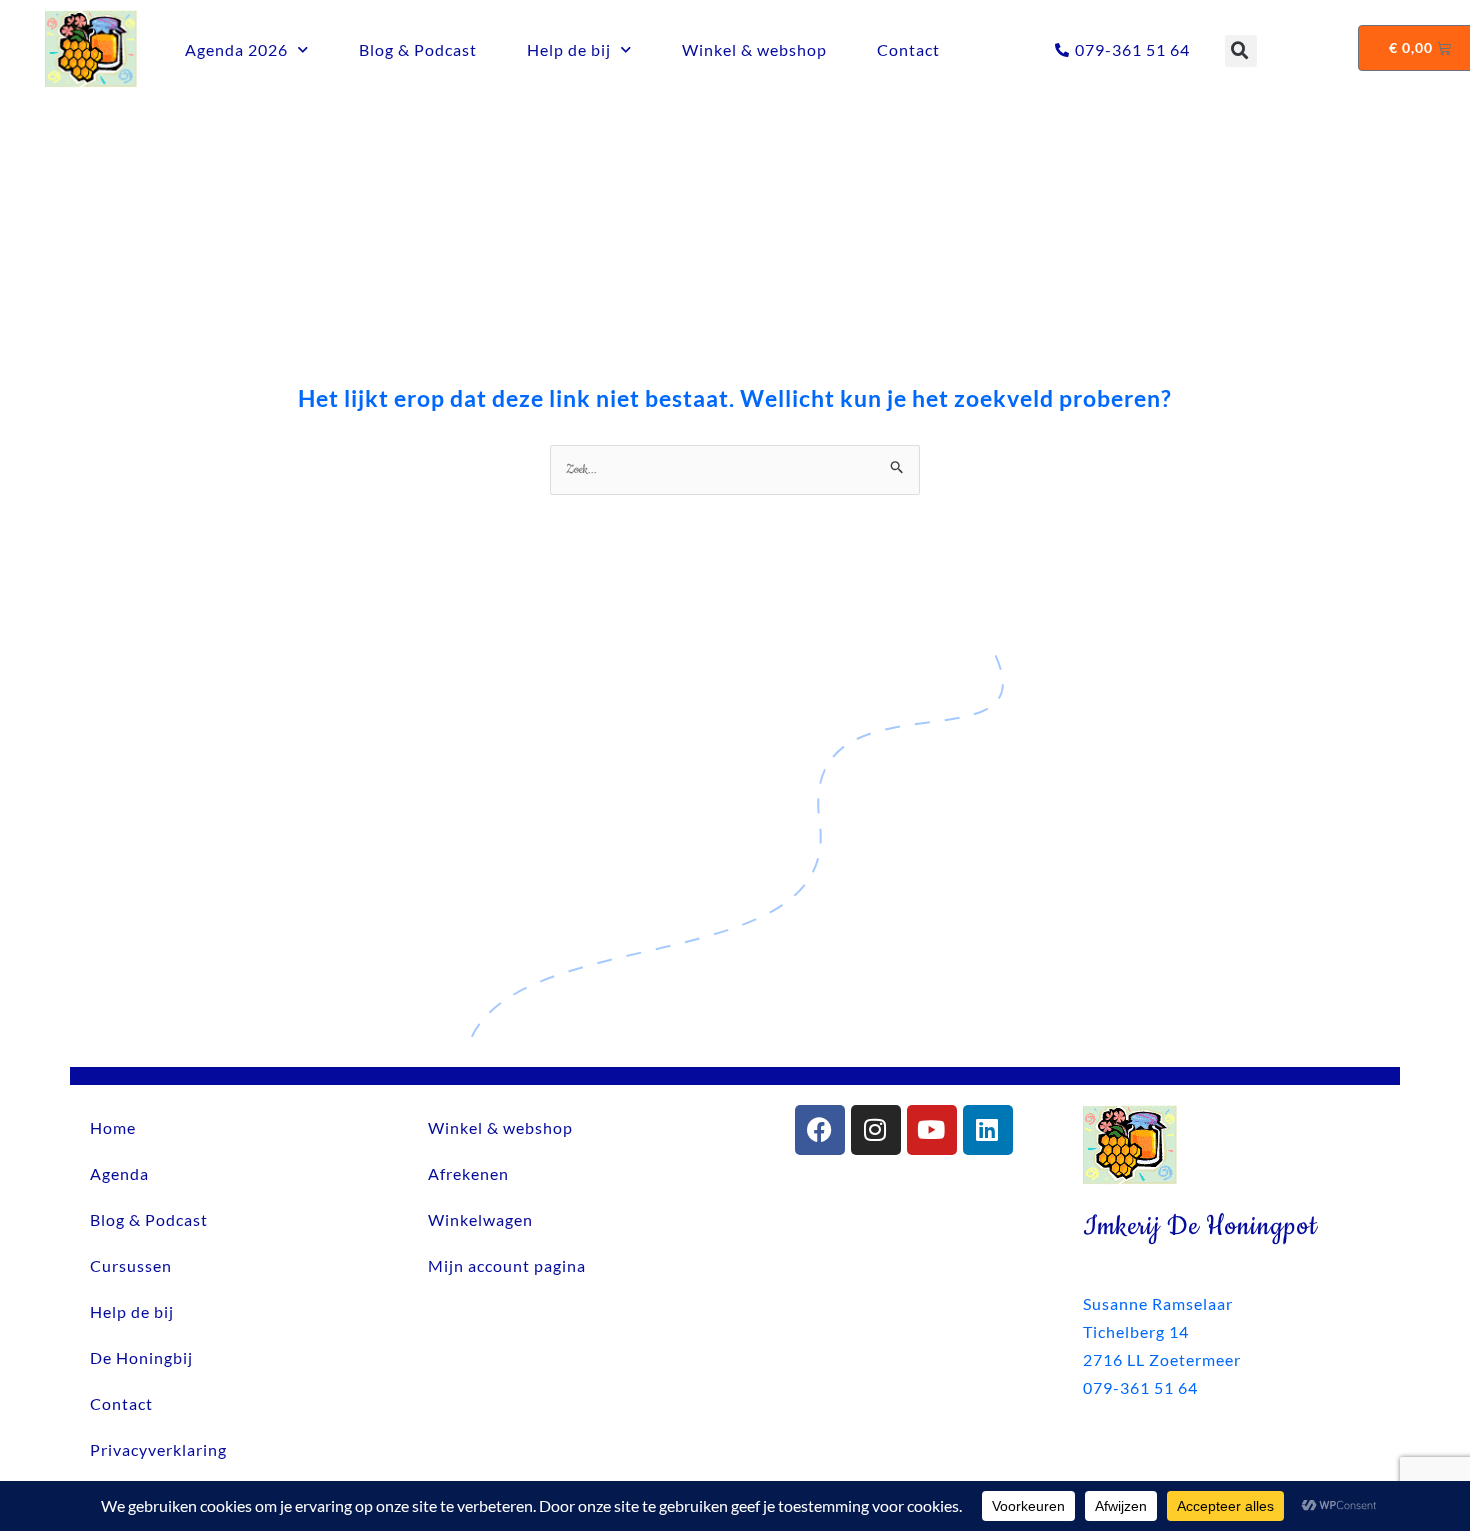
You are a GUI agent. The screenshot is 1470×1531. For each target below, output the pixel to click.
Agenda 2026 (236, 49)
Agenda (119, 1173)
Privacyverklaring (158, 1449)
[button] (1241, 51)
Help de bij (569, 49)
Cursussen (131, 1265)
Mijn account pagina (507, 1265)
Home (113, 1127)
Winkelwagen (480, 1219)
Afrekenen (468, 1173)
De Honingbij (141, 1357)
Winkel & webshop (754, 49)
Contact (908, 49)
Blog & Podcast (418, 49)
